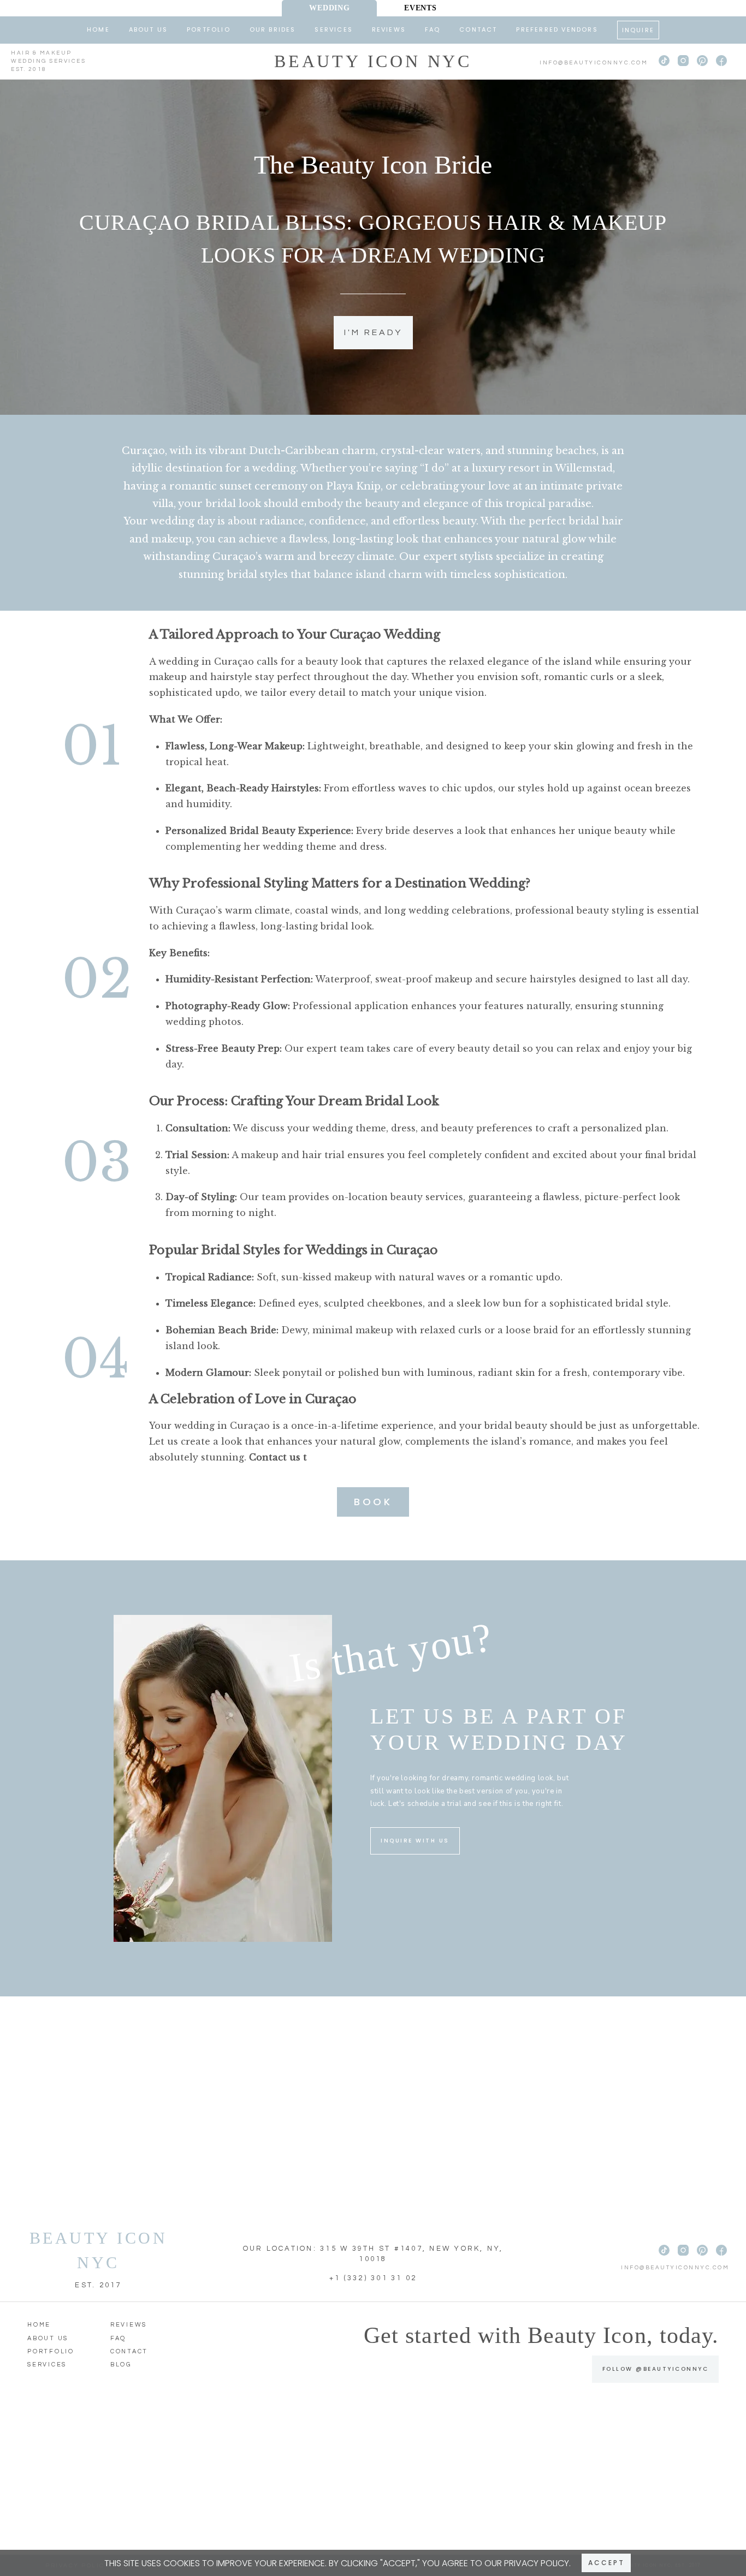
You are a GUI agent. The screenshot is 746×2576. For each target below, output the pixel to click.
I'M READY (373, 332)
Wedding (329, 8)
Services (334, 29)
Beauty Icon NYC (373, 61)
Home (98, 29)
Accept (606, 2563)
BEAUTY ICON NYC (99, 2250)
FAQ (433, 29)
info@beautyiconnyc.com (594, 63)
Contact (478, 29)
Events (420, 8)
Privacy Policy (537, 2563)
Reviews (389, 29)
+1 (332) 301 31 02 (373, 2278)
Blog (121, 2365)
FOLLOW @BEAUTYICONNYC (656, 2369)
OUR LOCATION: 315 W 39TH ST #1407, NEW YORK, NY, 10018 (373, 2254)
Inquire (638, 30)
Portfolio (209, 29)
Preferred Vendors (557, 29)
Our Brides (273, 29)
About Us (149, 29)
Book (373, 1502)
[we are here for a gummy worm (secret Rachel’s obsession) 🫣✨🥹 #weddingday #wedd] (152, 2482)
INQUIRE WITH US (415, 1841)
